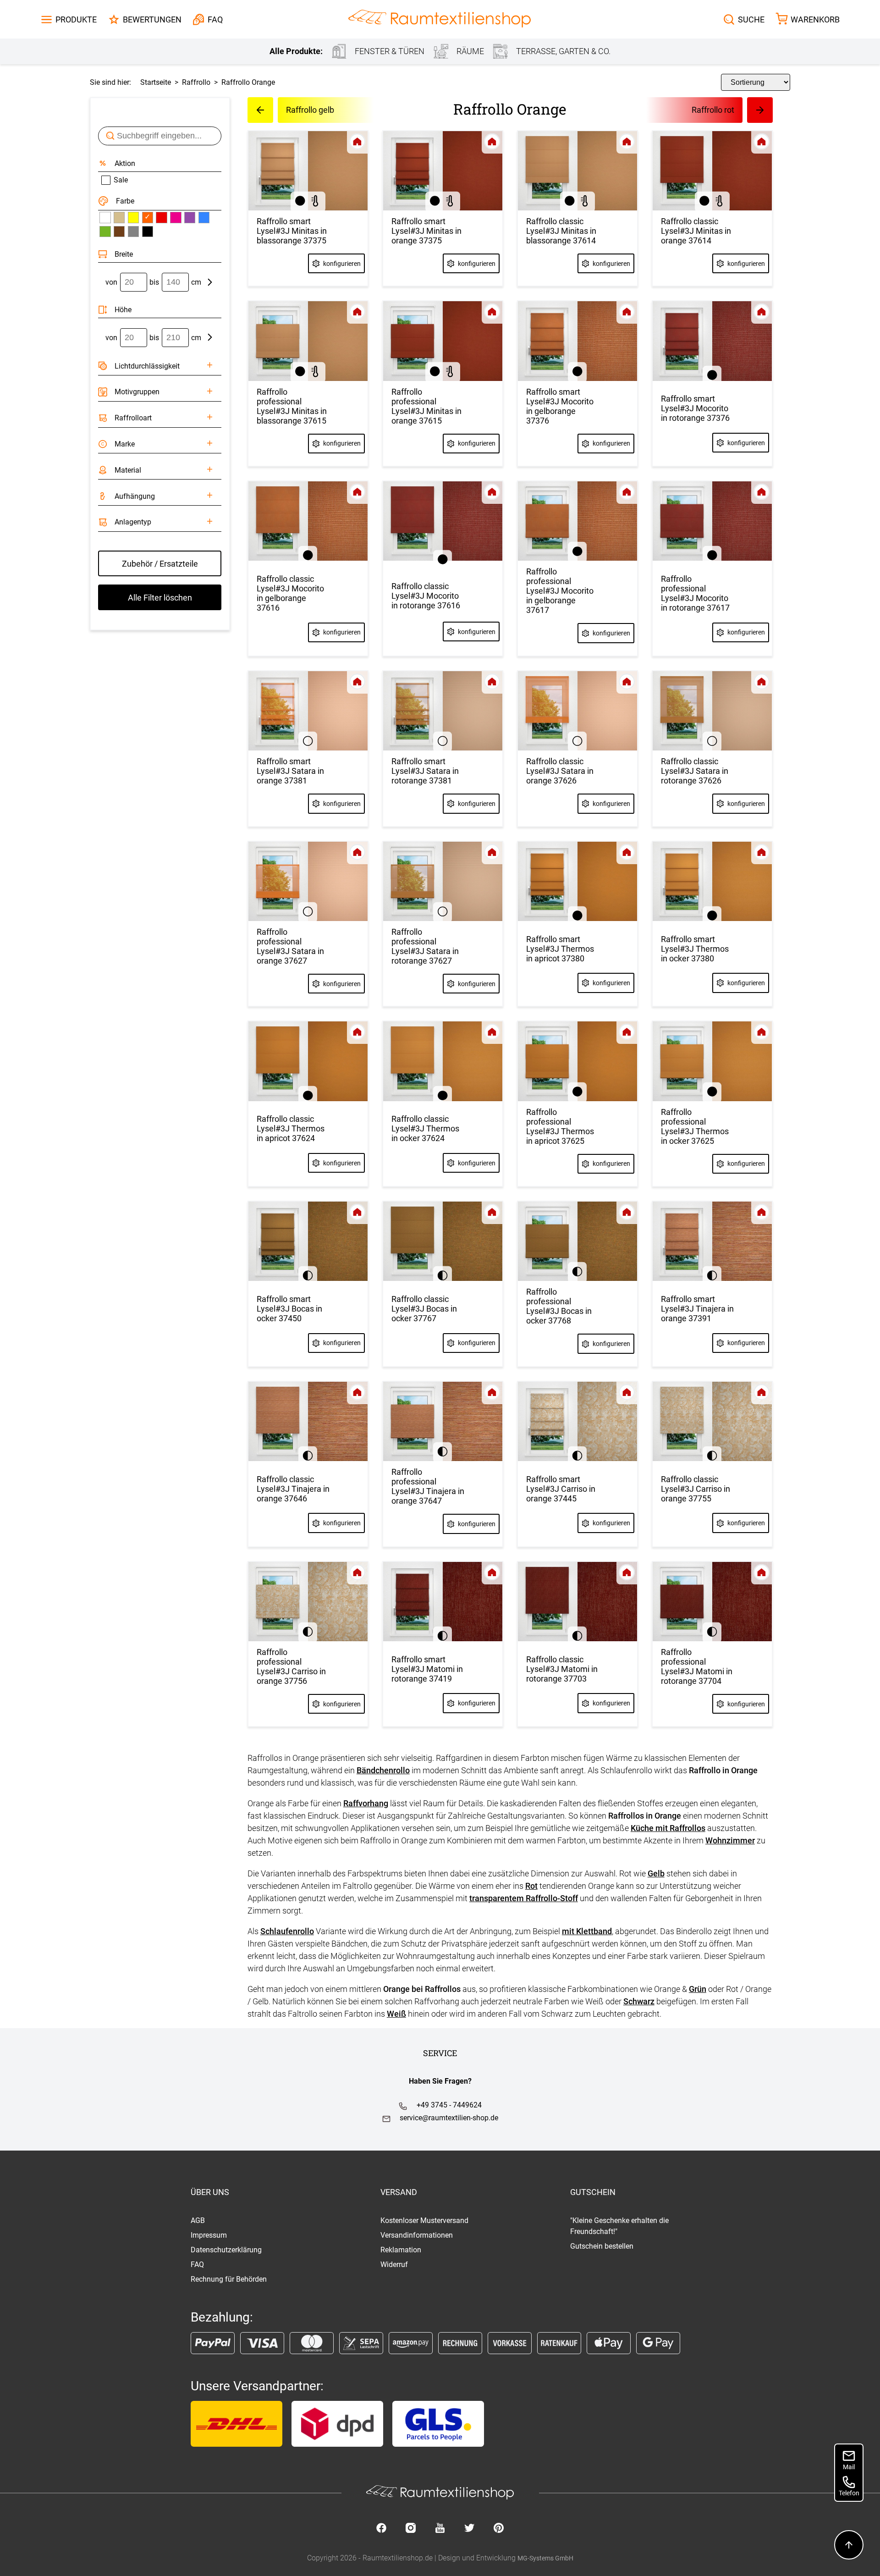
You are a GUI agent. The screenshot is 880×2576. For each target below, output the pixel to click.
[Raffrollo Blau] (204, 217)
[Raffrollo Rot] (161, 217)
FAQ (197, 2264)
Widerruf (394, 2264)
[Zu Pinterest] (499, 2529)
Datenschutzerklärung (226, 2250)
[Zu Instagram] (411, 2529)
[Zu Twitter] (469, 2529)
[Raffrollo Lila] (190, 217)
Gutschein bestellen (602, 2246)
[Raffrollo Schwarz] (148, 232)
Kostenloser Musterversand (424, 2220)
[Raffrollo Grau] (133, 232)
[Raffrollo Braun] (119, 232)
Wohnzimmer (730, 1840)
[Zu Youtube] (440, 2529)
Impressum (209, 2235)
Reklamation (401, 2250)
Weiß (396, 2014)
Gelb (656, 1873)
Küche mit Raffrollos (668, 1828)
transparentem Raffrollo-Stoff (524, 1898)
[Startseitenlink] (440, 19)
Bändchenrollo (383, 1770)
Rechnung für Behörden (229, 2279)
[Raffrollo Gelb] (133, 217)
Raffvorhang (366, 1803)
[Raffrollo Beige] (119, 217)
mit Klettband (587, 1931)
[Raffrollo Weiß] (105, 217)
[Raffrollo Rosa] (176, 217)
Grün (698, 1989)
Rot (531, 1886)
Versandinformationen (417, 2235)
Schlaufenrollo (287, 1931)
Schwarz (639, 2001)
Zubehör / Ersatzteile (160, 564)
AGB (198, 2220)
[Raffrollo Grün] (105, 232)
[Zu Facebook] (381, 2529)
